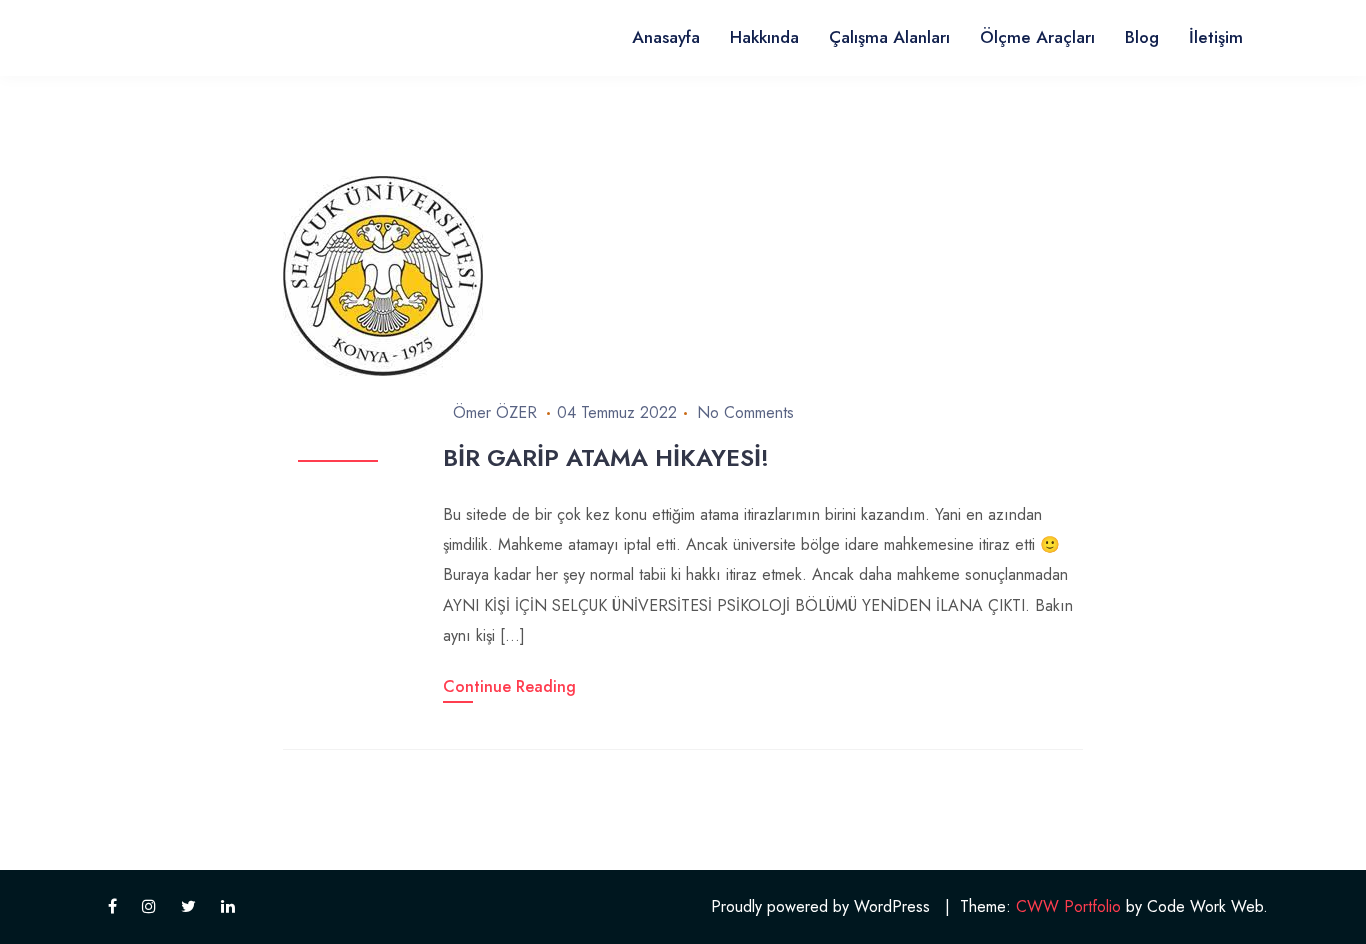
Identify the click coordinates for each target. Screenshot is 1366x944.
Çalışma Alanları (889, 37)
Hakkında (764, 37)
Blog (1142, 37)
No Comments (745, 412)
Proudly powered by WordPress (820, 906)
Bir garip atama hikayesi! (606, 457)
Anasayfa (666, 37)
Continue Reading (509, 686)
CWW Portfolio (1068, 906)
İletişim (1216, 37)
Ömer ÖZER (495, 412)
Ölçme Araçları (1037, 37)
